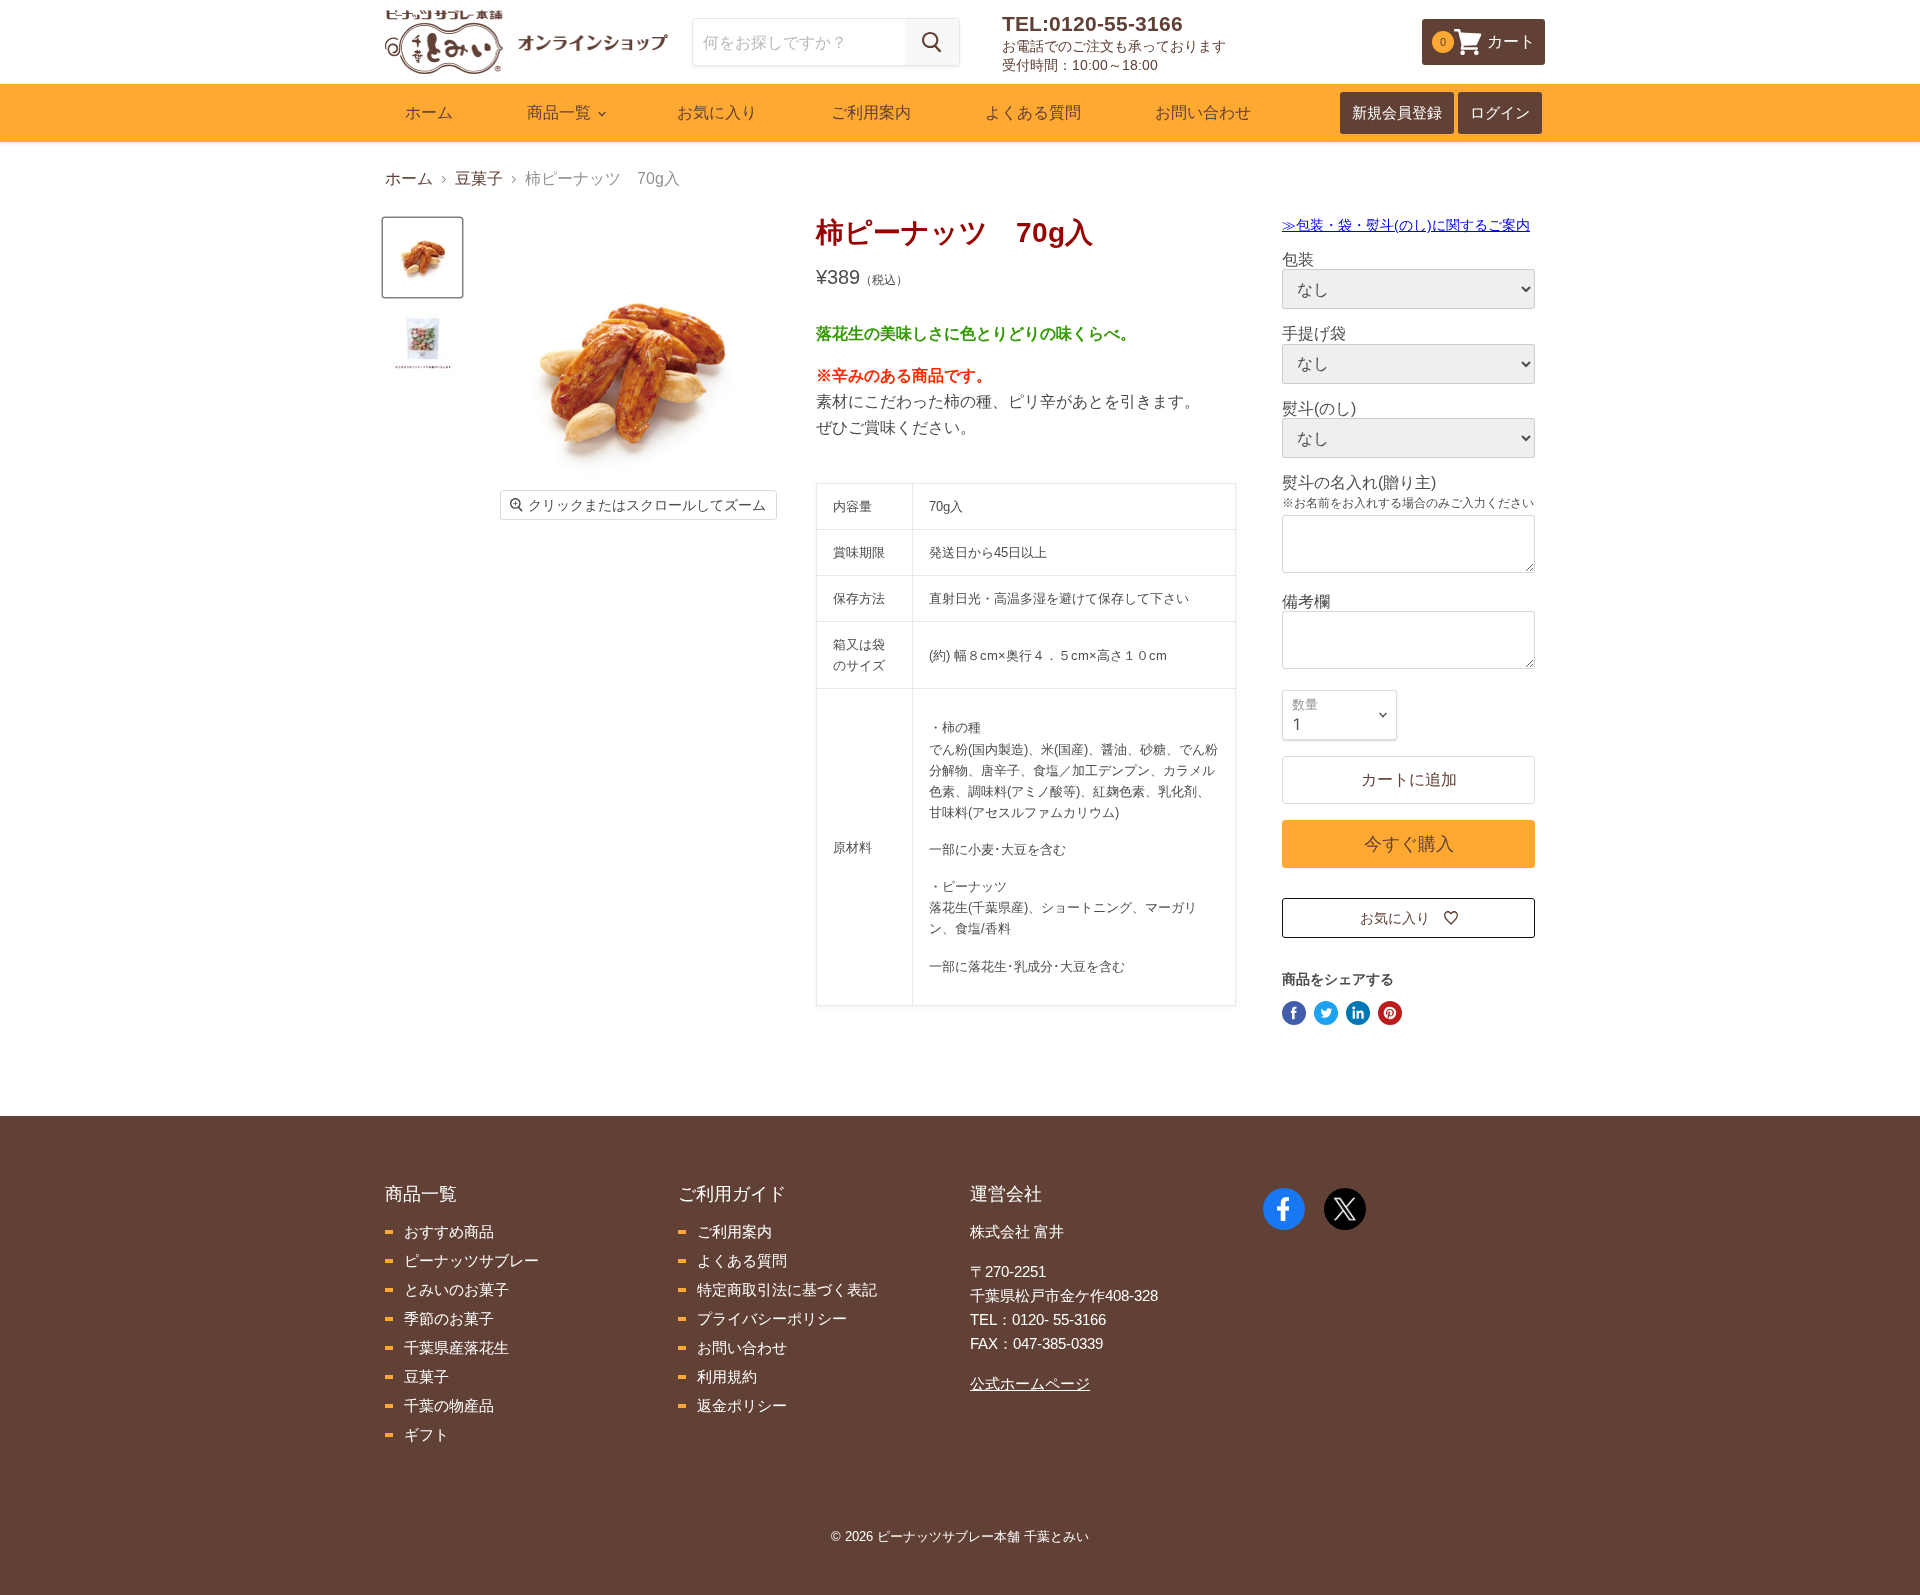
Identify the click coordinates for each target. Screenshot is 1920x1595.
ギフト (424, 1434)
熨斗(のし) (1319, 408)
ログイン (1500, 112)
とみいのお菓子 (454, 1289)
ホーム (429, 112)
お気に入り (717, 112)
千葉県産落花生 (454, 1347)
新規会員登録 (1397, 112)
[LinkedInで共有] (1358, 1013)
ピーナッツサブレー (469, 1260)
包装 (1298, 259)
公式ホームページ (1030, 1383)
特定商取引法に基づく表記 (785, 1289)
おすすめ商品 (447, 1231)
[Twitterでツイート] (1326, 1013)
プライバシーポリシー (770, 1318)
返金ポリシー (740, 1405)
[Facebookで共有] (1294, 1013)
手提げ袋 (1314, 333)
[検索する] (932, 42)
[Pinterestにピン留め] (1390, 1013)
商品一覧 (561, 112)
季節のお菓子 (447, 1318)
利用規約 (725, 1376)
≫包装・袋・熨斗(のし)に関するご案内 (1406, 225)
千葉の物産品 (447, 1405)
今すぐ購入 (1409, 844)
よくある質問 (1033, 112)
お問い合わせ (1203, 112)
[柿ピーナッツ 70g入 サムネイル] (422, 257)
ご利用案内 (871, 112)
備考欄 (1306, 601)
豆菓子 (479, 178)
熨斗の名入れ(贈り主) (1359, 482)
